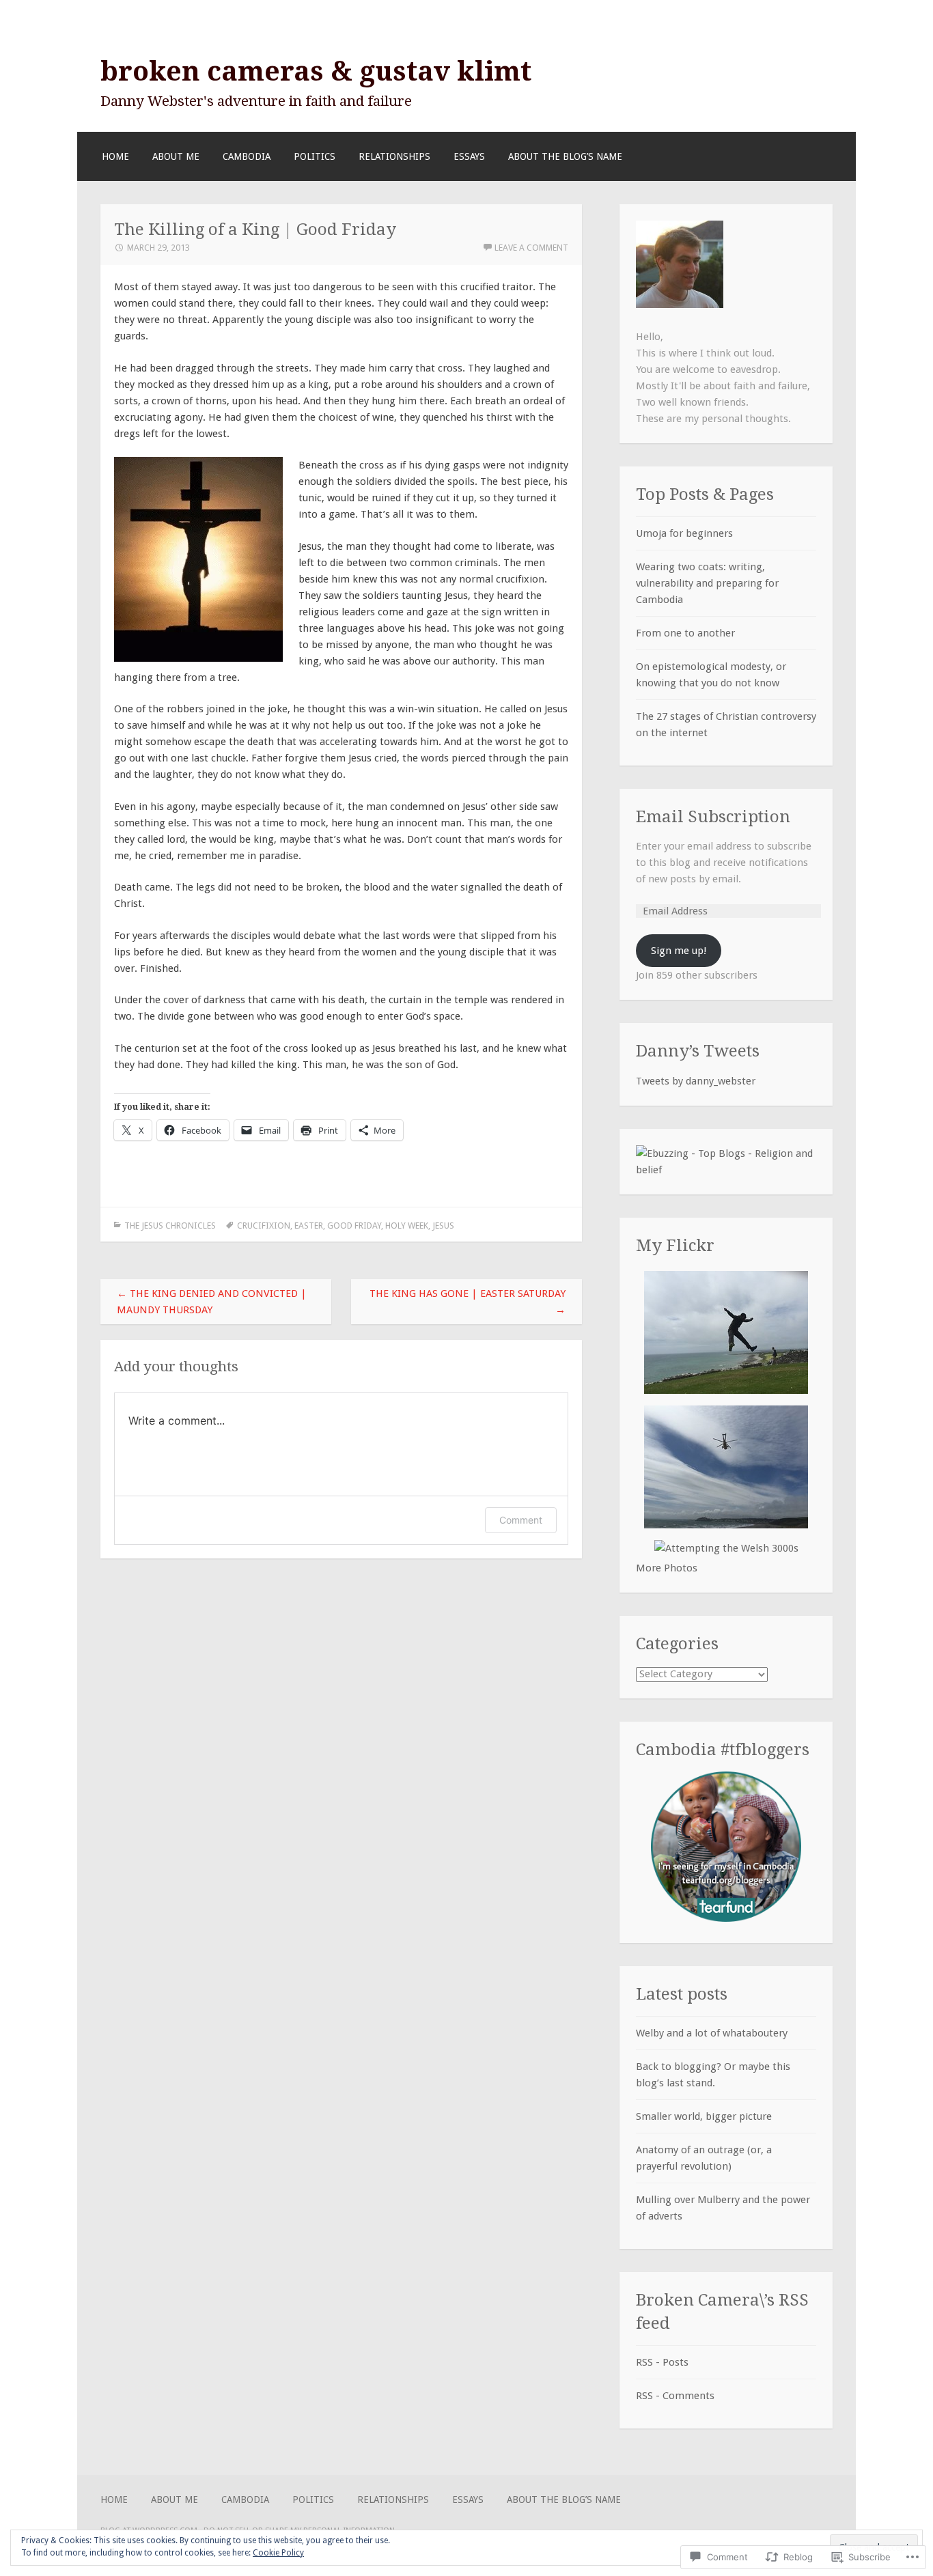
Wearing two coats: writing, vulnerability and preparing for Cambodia (707, 583)
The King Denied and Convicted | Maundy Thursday (212, 1302)
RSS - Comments (675, 2396)
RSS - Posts (662, 2362)
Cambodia (247, 156)
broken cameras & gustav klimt (316, 71)
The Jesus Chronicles (170, 1226)
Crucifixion (264, 1226)
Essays (469, 156)
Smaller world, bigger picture (704, 2116)
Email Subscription (713, 816)
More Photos (667, 1568)
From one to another (685, 633)
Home (115, 156)
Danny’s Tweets (698, 1051)
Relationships (394, 156)
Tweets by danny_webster (696, 1081)
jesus (443, 1226)
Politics (315, 156)
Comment (521, 1520)
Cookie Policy (278, 2553)
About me (176, 156)
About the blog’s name (565, 156)
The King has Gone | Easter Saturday (468, 1302)
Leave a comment (531, 248)
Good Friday (354, 1226)
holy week (407, 1226)
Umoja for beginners (684, 533)
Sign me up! (679, 951)
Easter (309, 1226)
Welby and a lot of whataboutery (712, 2033)
